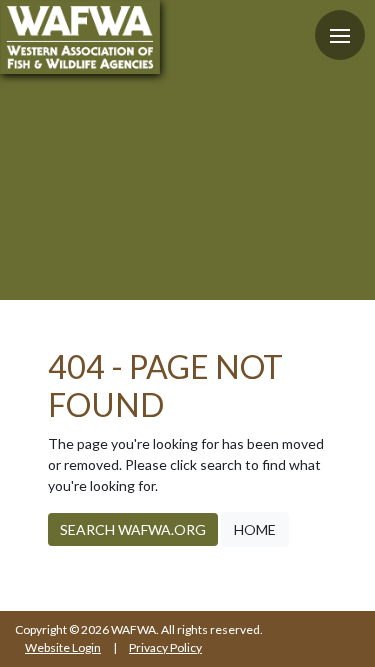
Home (255, 529)
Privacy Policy (165, 647)
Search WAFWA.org (133, 529)
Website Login (63, 647)
